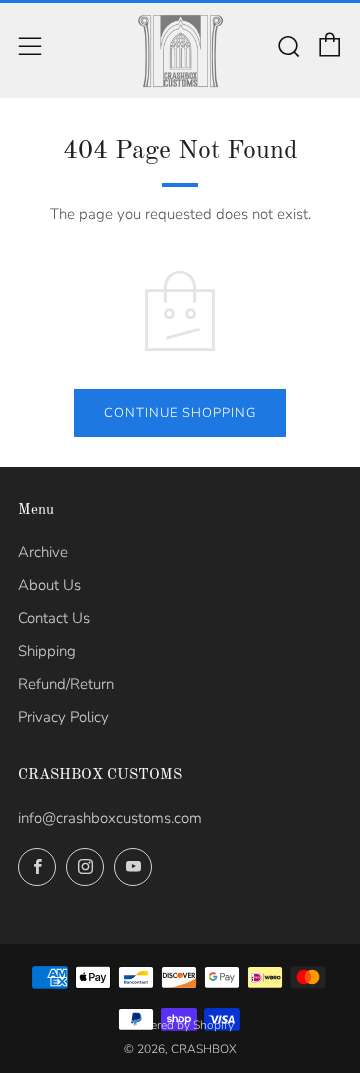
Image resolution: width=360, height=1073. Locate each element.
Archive (43, 552)
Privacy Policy (63, 717)
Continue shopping (180, 413)
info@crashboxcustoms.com (110, 818)
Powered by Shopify (180, 1025)
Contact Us (54, 618)
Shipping (47, 651)
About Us (49, 585)
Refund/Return (66, 684)
